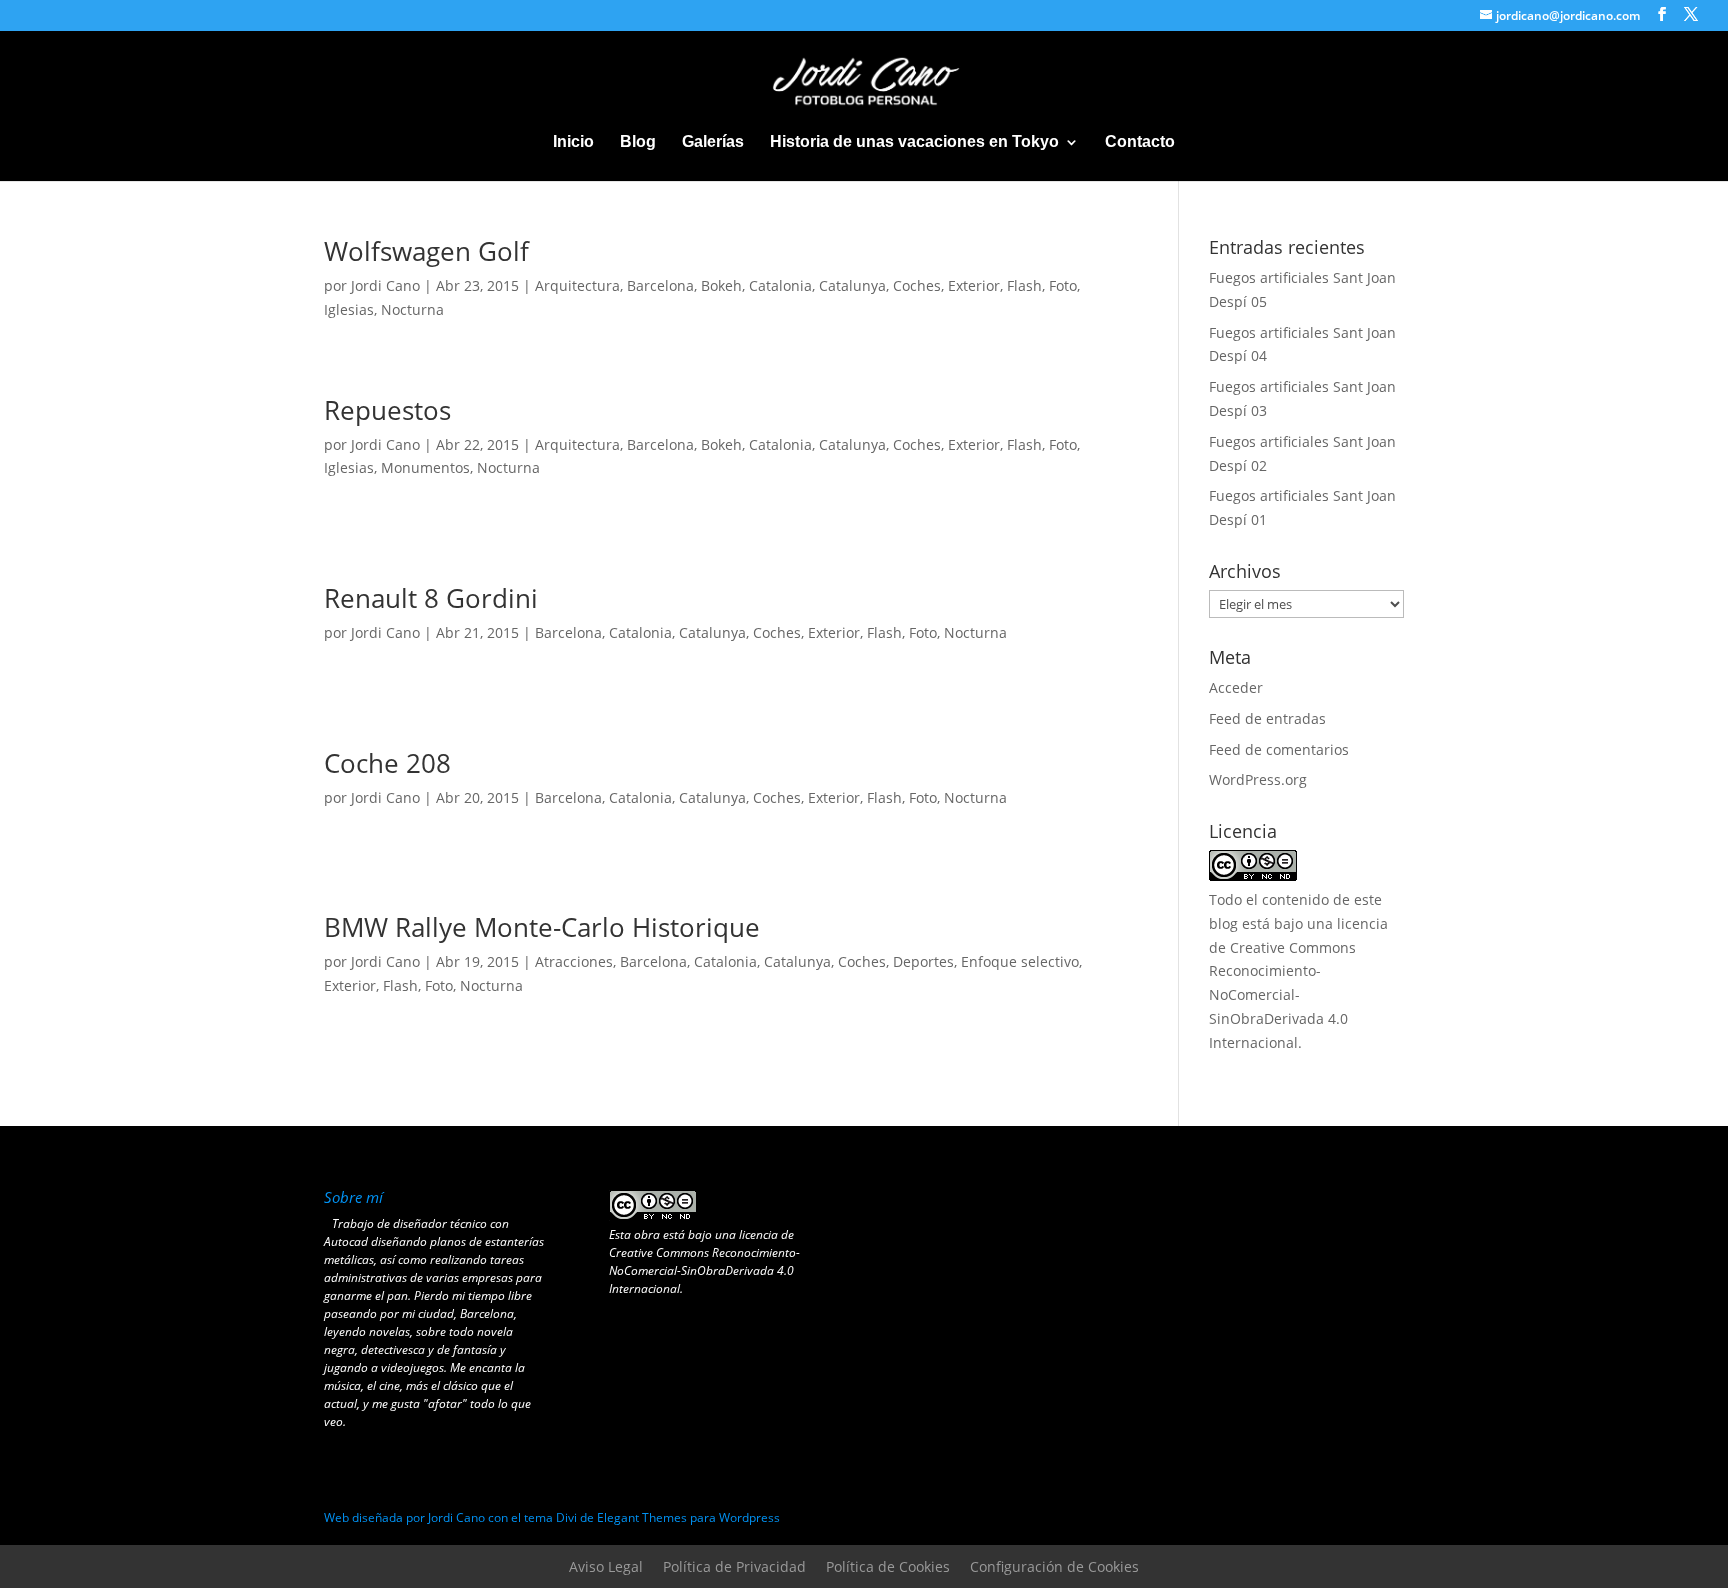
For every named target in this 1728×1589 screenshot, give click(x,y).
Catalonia (780, 285)
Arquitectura (577, 285)
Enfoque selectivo (1020, 961)
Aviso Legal (606, 1566)
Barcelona (660, 285)
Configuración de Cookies (1054, 1566)
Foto (1063, 285)
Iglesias (349, 309)
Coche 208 (387, 763)
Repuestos (387, 410)
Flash (1024, 285)
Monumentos (425, 467)
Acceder (1236, 687)
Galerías (713, 142)
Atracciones (574, 961)
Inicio (573, 142)
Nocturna (412, 309)
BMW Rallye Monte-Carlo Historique (542, 927)
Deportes (923, 961)
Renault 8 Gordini (431, 598)
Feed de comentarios (1279, 749)
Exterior (974, 285)
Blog (638, 142)
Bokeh (721, 285)
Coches (917, 285)
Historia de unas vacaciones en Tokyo (914, 142)
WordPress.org (1258, 779)
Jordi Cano (385, 285)
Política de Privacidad (734, 1566)
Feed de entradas (1267, 718)
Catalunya (852, 285)
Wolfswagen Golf (426, 251)
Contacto (1140, 142)
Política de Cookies (888, 1566)
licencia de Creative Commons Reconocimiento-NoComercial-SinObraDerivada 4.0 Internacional (704, 1261)
